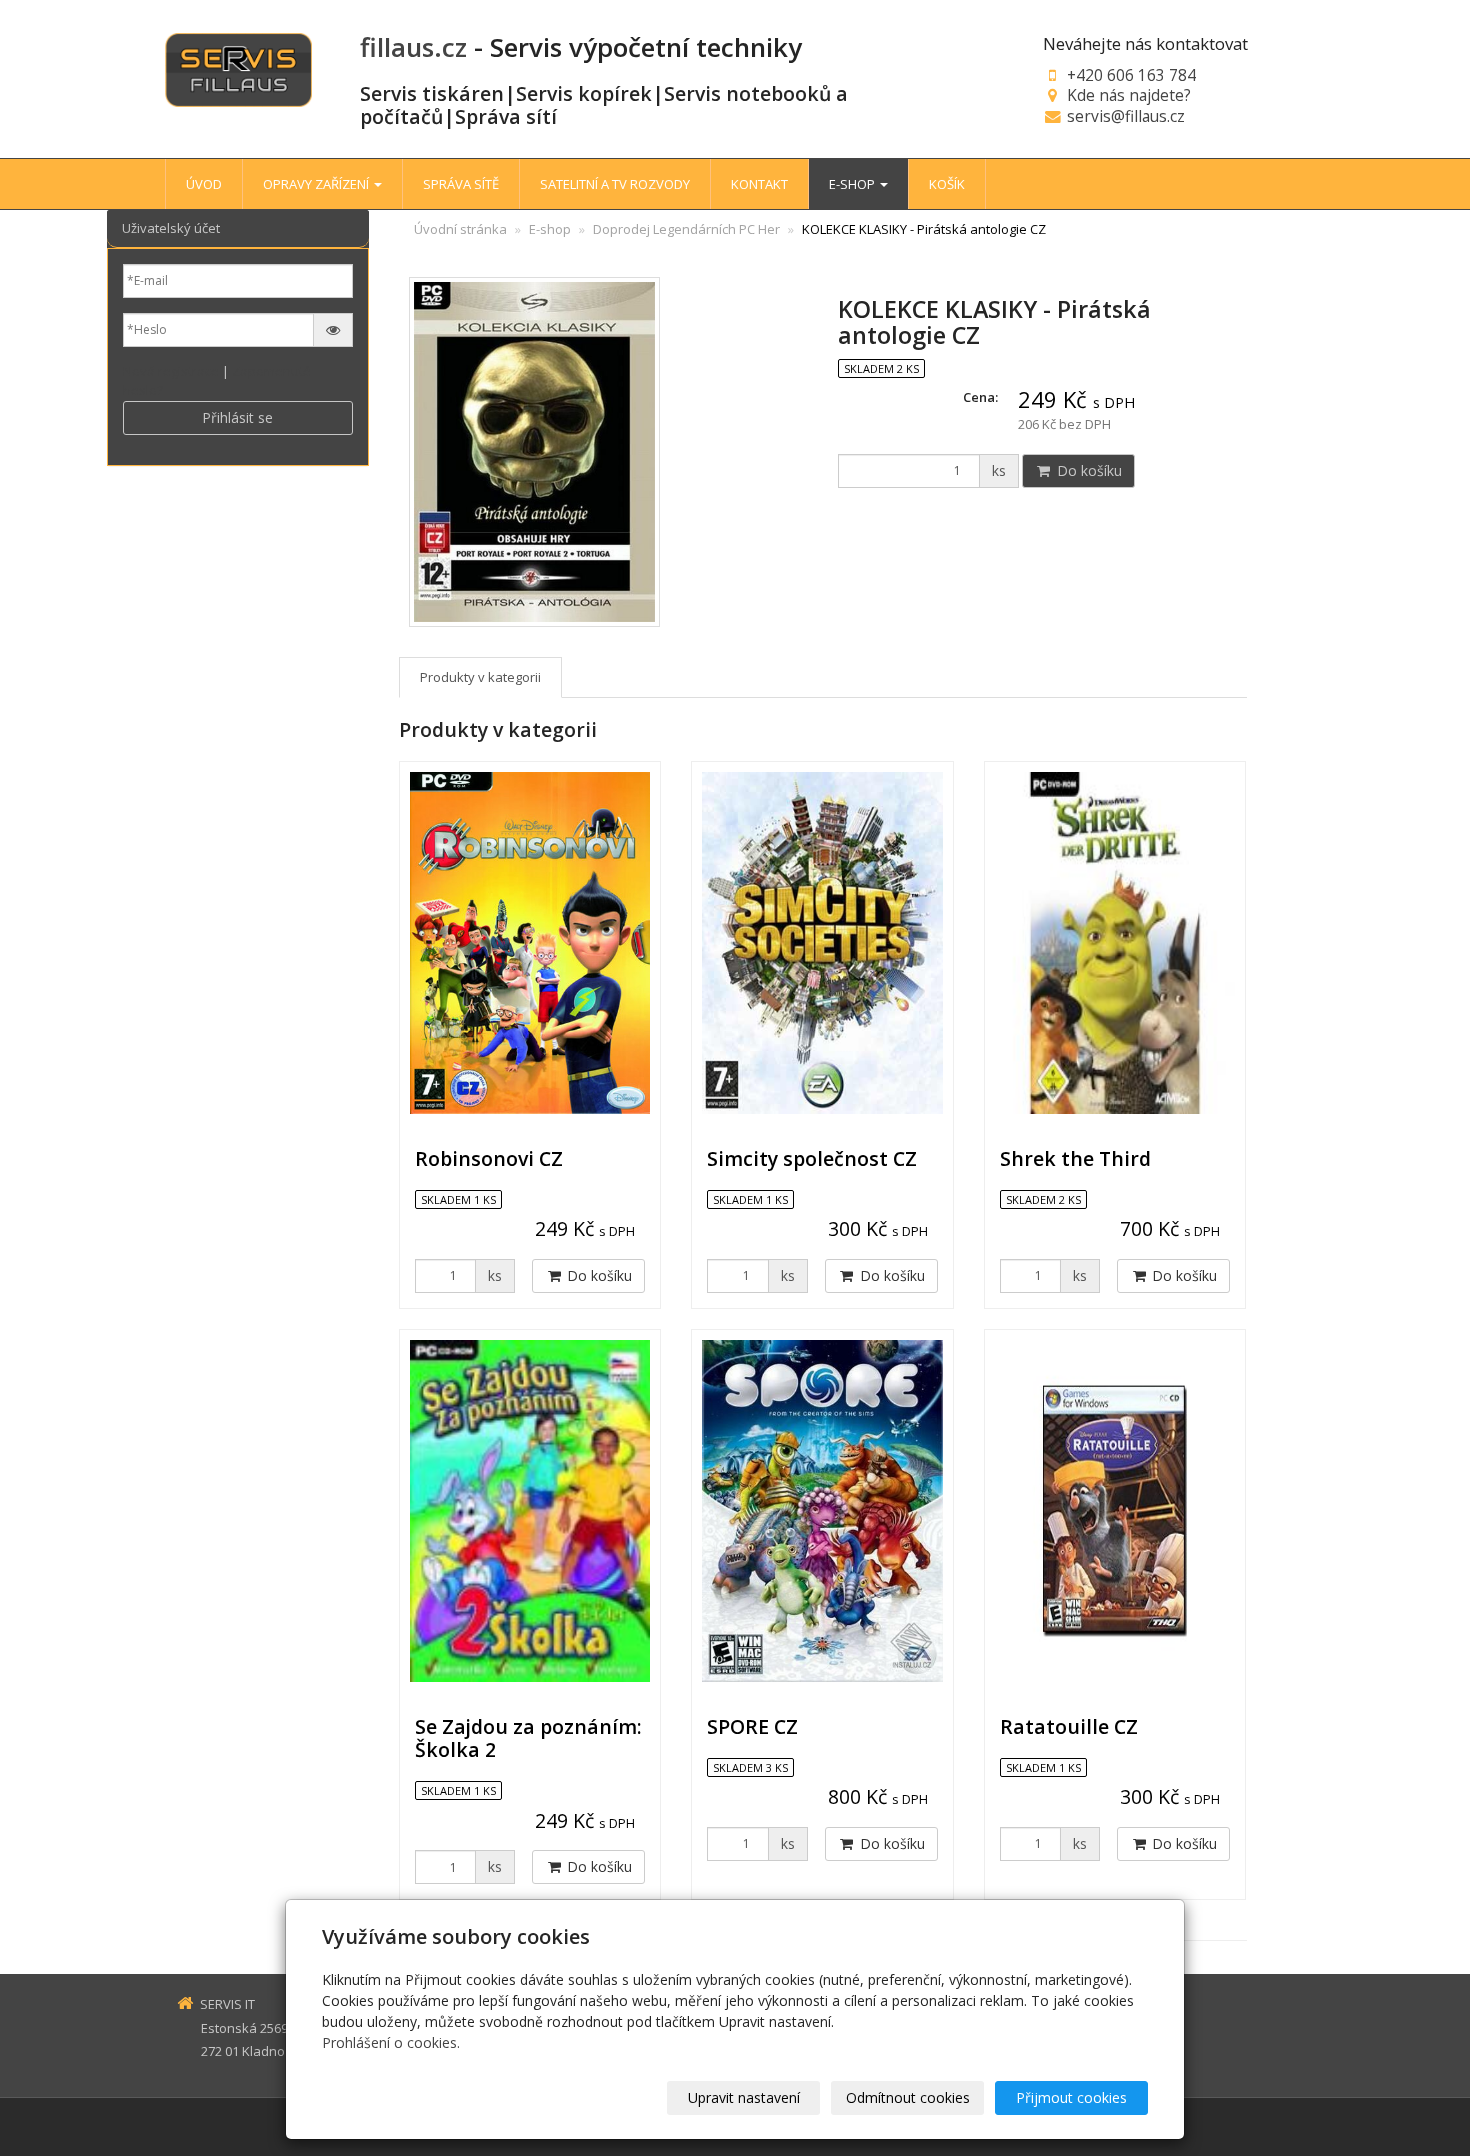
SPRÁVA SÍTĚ (461, 184)
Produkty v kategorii (480, 677)
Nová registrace (171, 371)
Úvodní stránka (460, 229)
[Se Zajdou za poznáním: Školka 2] (530, 1511)
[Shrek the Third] (1115, 943)
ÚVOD (204, 184)
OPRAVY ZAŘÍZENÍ (317, 184)
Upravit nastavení (744, 2097)
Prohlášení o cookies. (391, 2042)
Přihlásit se (237, 417)
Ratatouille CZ (1069, 1726)
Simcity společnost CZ (812, 1158)
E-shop (550, 229)
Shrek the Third (1075, 1158)
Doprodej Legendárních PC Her (686, 229)
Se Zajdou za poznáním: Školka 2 (528, 1738)
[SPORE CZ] (822, 1511)
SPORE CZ (752, 1726)
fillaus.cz (413, 47)
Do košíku (1087, 470)
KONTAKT (759, 184)
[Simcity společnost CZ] (822, 943)
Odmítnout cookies (908, 2097)
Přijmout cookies (1071, 2097)
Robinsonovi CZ (489, 1158)
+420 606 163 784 (1131, 75)
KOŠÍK (947, 184)
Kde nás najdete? (1129, 95)
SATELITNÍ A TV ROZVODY (615, 184)
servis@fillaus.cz (1126, 116)
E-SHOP (853, 184)
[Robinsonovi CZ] (530, 943)
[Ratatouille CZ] (1115, 1511)
